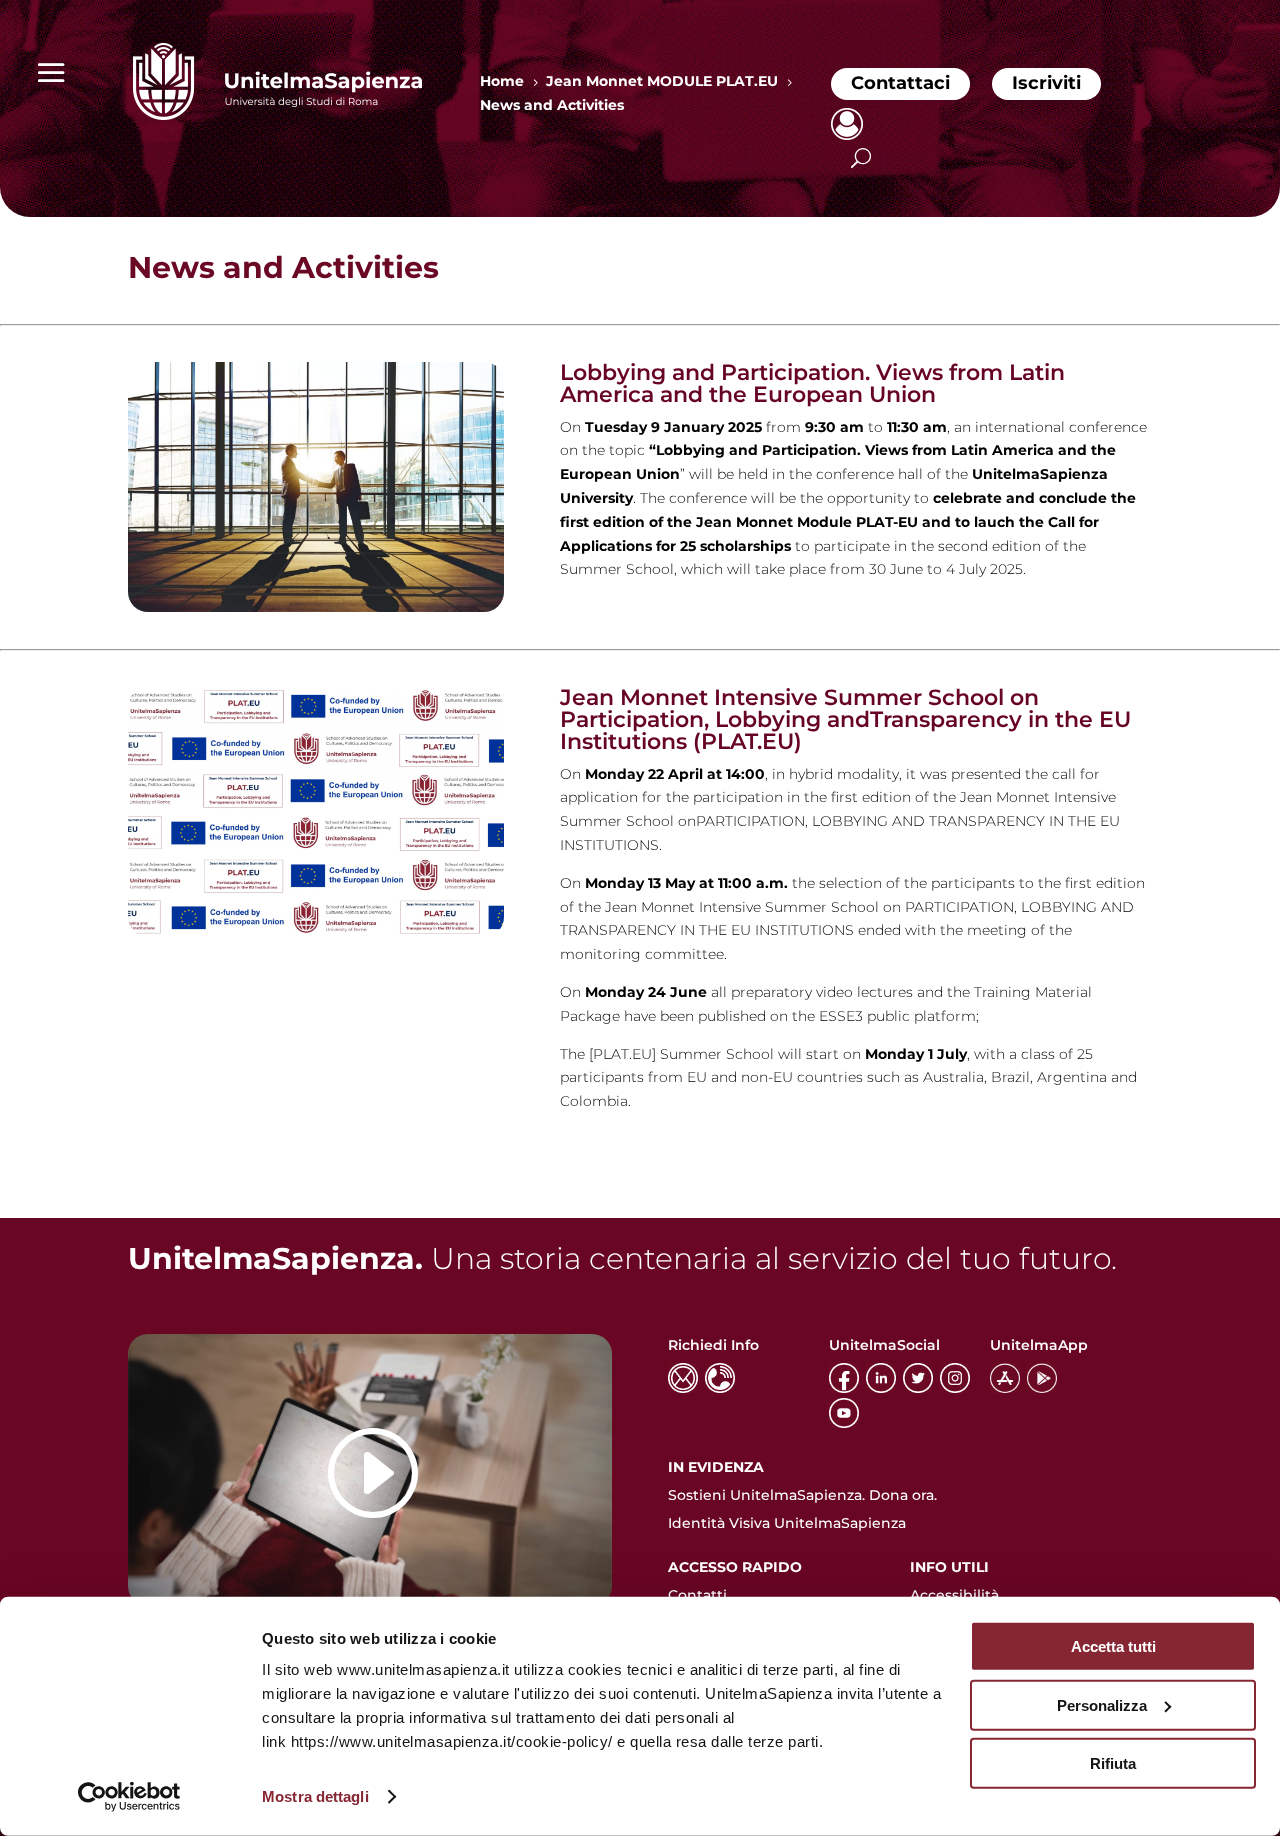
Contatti (697, 1595)
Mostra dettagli (315, 1796)
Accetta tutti (1113, 1646)
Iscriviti (1046, 83)
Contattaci (900, 83)
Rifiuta (1113, 1763)
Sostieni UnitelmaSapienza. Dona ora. (802, 1495)
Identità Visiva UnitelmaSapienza (787, 1523)
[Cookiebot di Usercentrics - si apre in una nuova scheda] (129, 1797)
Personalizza (1102, 1704)
